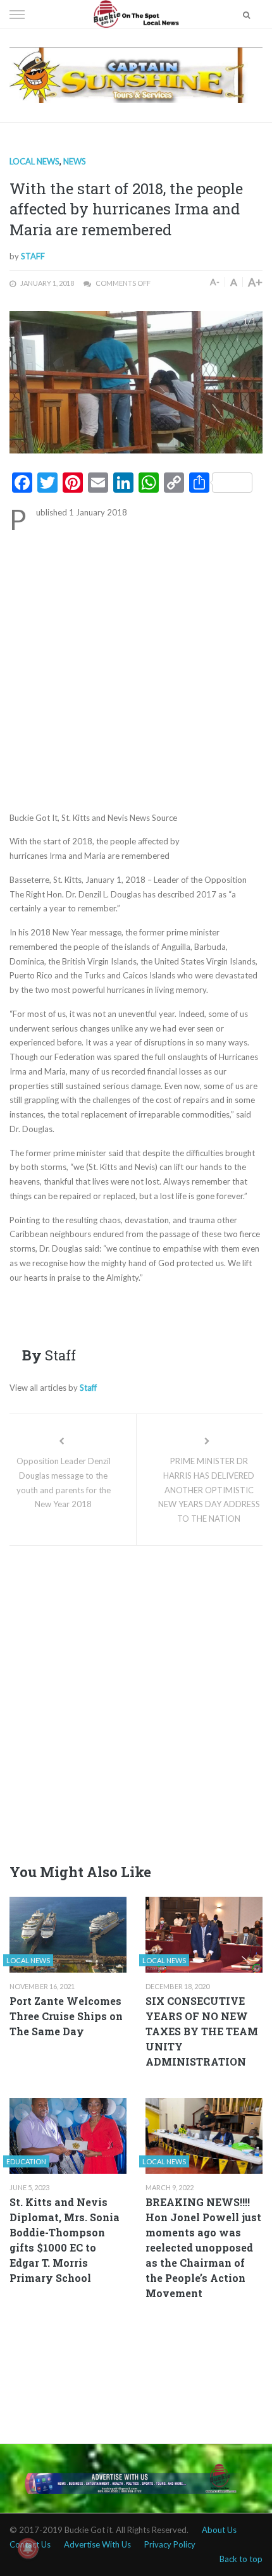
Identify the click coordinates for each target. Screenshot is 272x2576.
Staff (33, 256)
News (75, 161)
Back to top (241, 2559)
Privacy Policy (170, 2544)
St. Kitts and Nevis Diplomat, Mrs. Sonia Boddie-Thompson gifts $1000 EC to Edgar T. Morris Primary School (65, 2240)
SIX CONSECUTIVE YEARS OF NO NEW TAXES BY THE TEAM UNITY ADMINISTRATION (202, 2031)
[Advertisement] (136, 670)
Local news (34, 161)
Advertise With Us (97, 2544)
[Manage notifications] (28, 2548)
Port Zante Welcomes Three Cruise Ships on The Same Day (66, 2016)
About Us (219, 2530)
